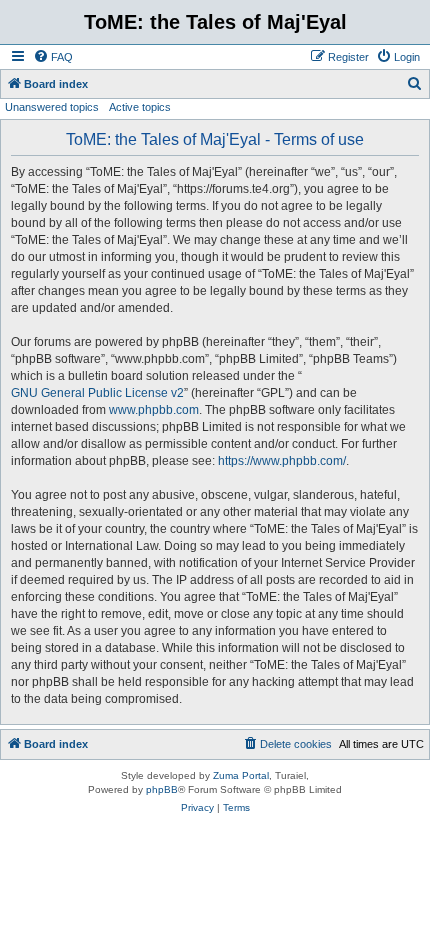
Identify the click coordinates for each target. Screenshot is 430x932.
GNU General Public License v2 (97, 393)
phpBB (162, 789)
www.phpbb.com (154, 410)
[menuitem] (53, 57)
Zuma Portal (241, 775)
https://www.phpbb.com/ (282, 461)
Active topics (140, 107)
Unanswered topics (52, 107)
